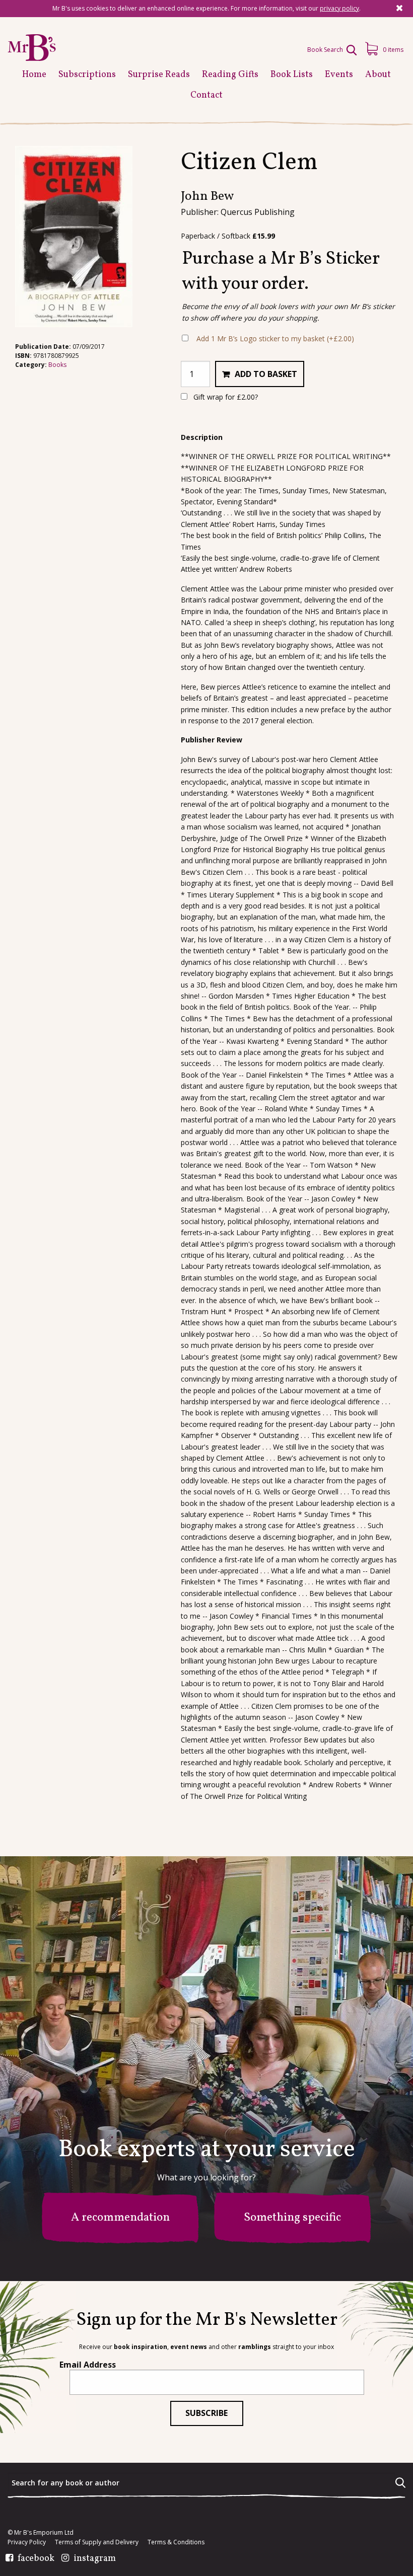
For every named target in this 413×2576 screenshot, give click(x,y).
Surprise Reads (159, 75)
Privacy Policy (27, 2542)
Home (34, 75)
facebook (36, 2559)
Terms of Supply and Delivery (97, 2542)
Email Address (88, 2365)
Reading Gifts (230, 75)
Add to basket (266, 374)
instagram (95, 2559)
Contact (206, 95)
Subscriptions (87, 75)
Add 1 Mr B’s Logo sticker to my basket (275, 338)
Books (57, 365)
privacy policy (339, 8)
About (378, 75)
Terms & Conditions (176, 2542)
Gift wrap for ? (225, 397)
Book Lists (292, 75)
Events (339, 75)
